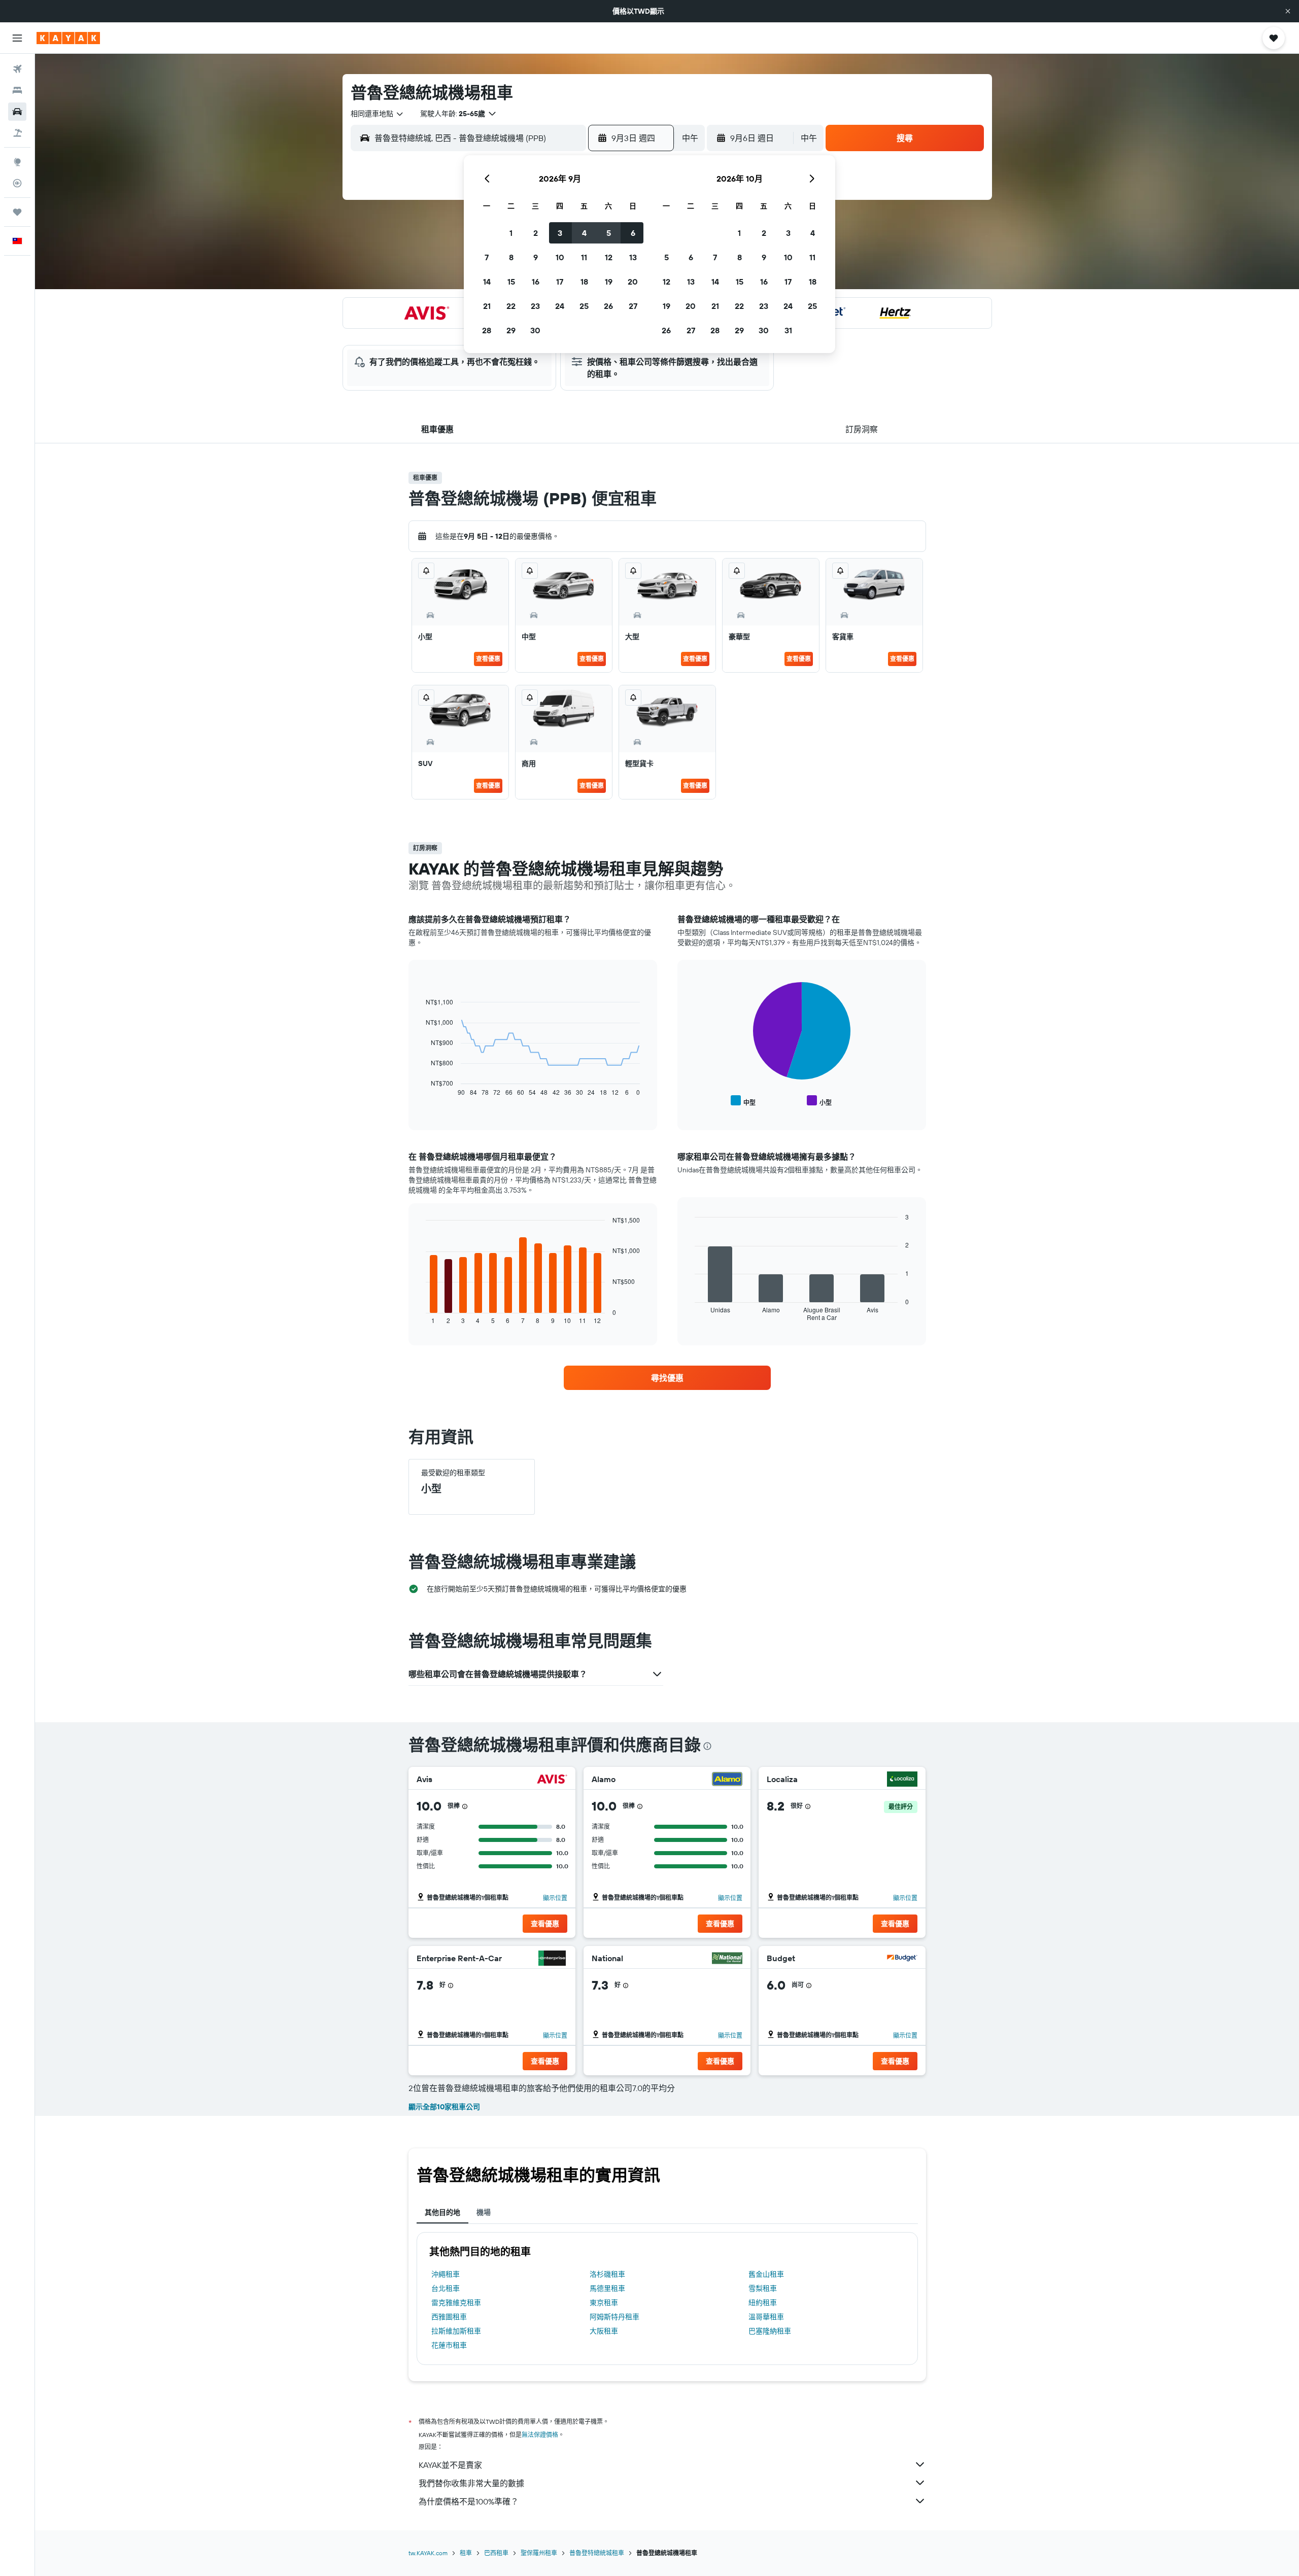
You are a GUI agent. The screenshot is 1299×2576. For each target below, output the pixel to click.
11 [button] (584, 257)
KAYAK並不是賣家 (450, 2465)
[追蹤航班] (17, 183)
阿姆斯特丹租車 (614, 2317)
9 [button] (536, 257)
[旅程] (17, 212)
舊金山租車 (766, 2274)
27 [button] (633, 306)
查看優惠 (488, 659)
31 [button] (788, 330)
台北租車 (446, 2288)
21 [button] (487, 306)
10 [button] (560, 257)
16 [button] (536, 282)
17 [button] (560, 282)
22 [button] (511, 306)
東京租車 (604, 2303)
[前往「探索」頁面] (17, 162)
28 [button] (487, 330)
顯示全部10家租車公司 (444, 2107)
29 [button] (511, 330)
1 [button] (511, 233)
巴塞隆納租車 (770, 2331)
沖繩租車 (446, 2274)
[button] (1288, 11)
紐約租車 (763, 2303)
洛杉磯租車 (607, 2274)
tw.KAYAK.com (428, 2553)
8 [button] (511, 257)
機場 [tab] (484, 2212)
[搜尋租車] (17, 112)
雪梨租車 (763, 2288)
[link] (667, 1378)
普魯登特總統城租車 (597, 2553)
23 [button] (535, 306)
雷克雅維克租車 (456, 2303)
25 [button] (584, 306)
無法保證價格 (540, 2435)
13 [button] (633, 257)
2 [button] (536, 233)
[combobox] (378, 114)
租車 (466, 2553)
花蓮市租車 (449, 2345)
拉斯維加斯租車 (456, 2331)
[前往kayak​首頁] (68, 38)
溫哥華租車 (766, 2317)
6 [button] (633, 233)
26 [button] (608, 306)
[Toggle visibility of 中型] (743, 1101)
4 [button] (584, 233)
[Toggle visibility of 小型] (819, 1101)
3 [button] (560, 233)
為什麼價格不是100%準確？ (469, 2501)
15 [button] (511, 282)
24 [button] (560, 306)
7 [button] (487, 257)
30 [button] (535, 330)
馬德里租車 (607, 2288)
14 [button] (487, 282)
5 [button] (609, 233)
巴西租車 (496, 2553)
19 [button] (609, 282)
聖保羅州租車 (539, 2553)
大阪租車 (604, 2331)
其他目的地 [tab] (442, 2212)
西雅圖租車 (449, 2317)
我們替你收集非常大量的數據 (471, 2483)
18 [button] (584, 282)
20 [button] (633, 282)
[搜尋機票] (17, 69)
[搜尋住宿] (17, 90)
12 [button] (609, 257)
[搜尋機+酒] (17, 133)
